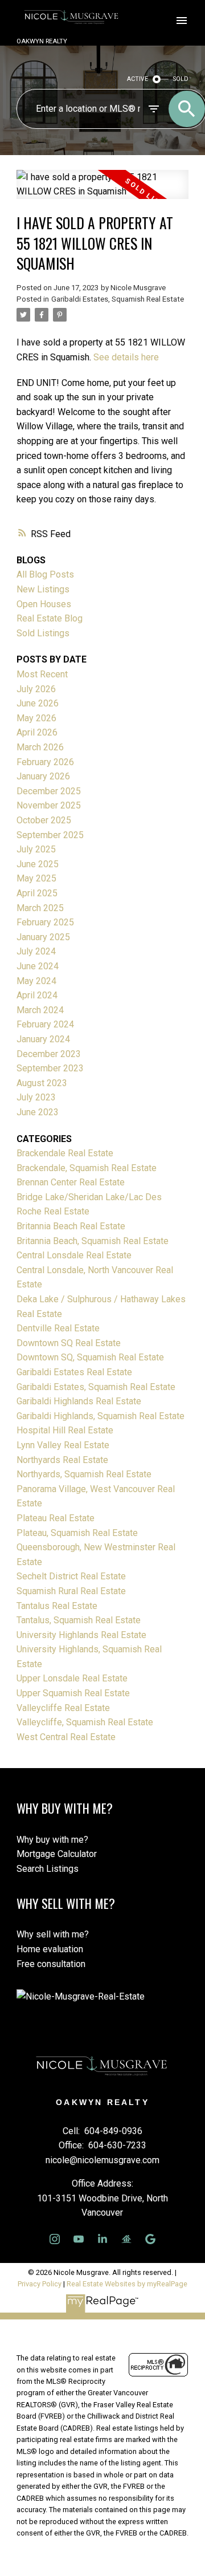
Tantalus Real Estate (57, 1606)
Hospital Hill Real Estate (65, 1430)
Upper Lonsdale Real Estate (72, 1678)
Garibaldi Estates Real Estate (74, 1372)
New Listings (43, 589)
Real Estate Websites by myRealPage (127, 2284)
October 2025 (44, 820)
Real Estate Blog (50, 618)
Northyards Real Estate (62, 1460)
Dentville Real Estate (58, 1328)
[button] (55, 2239)
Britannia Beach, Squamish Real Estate (93, 1241)
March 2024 (40, 1010)
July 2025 (36, 849)
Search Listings (48, 1869)
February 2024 (45, 1024)
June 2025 (38, 864)
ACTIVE (138, 79)
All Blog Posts (45, 574)
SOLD (181, 79)
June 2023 (38, 1112)
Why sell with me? (53, 1934)
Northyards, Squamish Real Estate (84, 1474)
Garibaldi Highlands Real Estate (79, 1401)
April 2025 (37, 893)
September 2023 (50, 1068)
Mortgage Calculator (57, 1854)
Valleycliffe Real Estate (63, 1708)
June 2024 (38, 966)
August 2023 (42, 1083)
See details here (126, 357)
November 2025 (49, 805)
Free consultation (51, 1964)
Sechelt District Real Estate (71, 1576)
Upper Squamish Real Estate (73, 1693)
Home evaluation (50, 1949)
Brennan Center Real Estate (71, 1182)
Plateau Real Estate (56, 1518)
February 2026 (45, 762)
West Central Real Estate (66, 1737)
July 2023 (36, 1097)
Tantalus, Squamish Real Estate (79, 1620)
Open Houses (44, 604)
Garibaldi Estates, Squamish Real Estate (118, 299)
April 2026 (37, 732)
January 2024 (43, 1039)
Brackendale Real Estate (65, 1153)
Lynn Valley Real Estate (63, 1445)
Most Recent (42, 674)
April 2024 (37, 995)
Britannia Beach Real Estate (71, 1226)
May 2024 (36, 981)
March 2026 (40, 747)
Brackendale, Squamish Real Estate (87, 1168)
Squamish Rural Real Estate (71, 1591)
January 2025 (43, 937)
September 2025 (50, 835)
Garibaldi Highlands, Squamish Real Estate (101, 1416)
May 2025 (36, 878)
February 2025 (45, 922)
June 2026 (38, 703)
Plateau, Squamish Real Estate (77, 1533)
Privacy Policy (40, 2284)
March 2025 (40, 908)
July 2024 (36, 951)
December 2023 (49, 1054)
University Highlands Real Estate (81, 1635)
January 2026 (43, 776)
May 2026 (36, 718)
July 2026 (36, 689)
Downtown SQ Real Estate (69, 1343)
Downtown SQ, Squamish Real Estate (90, 1357)
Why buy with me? (52, 1840)
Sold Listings (43, 633)
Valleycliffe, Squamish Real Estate (85, 1722)
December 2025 (49, 791)
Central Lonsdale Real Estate (74, 1255)
